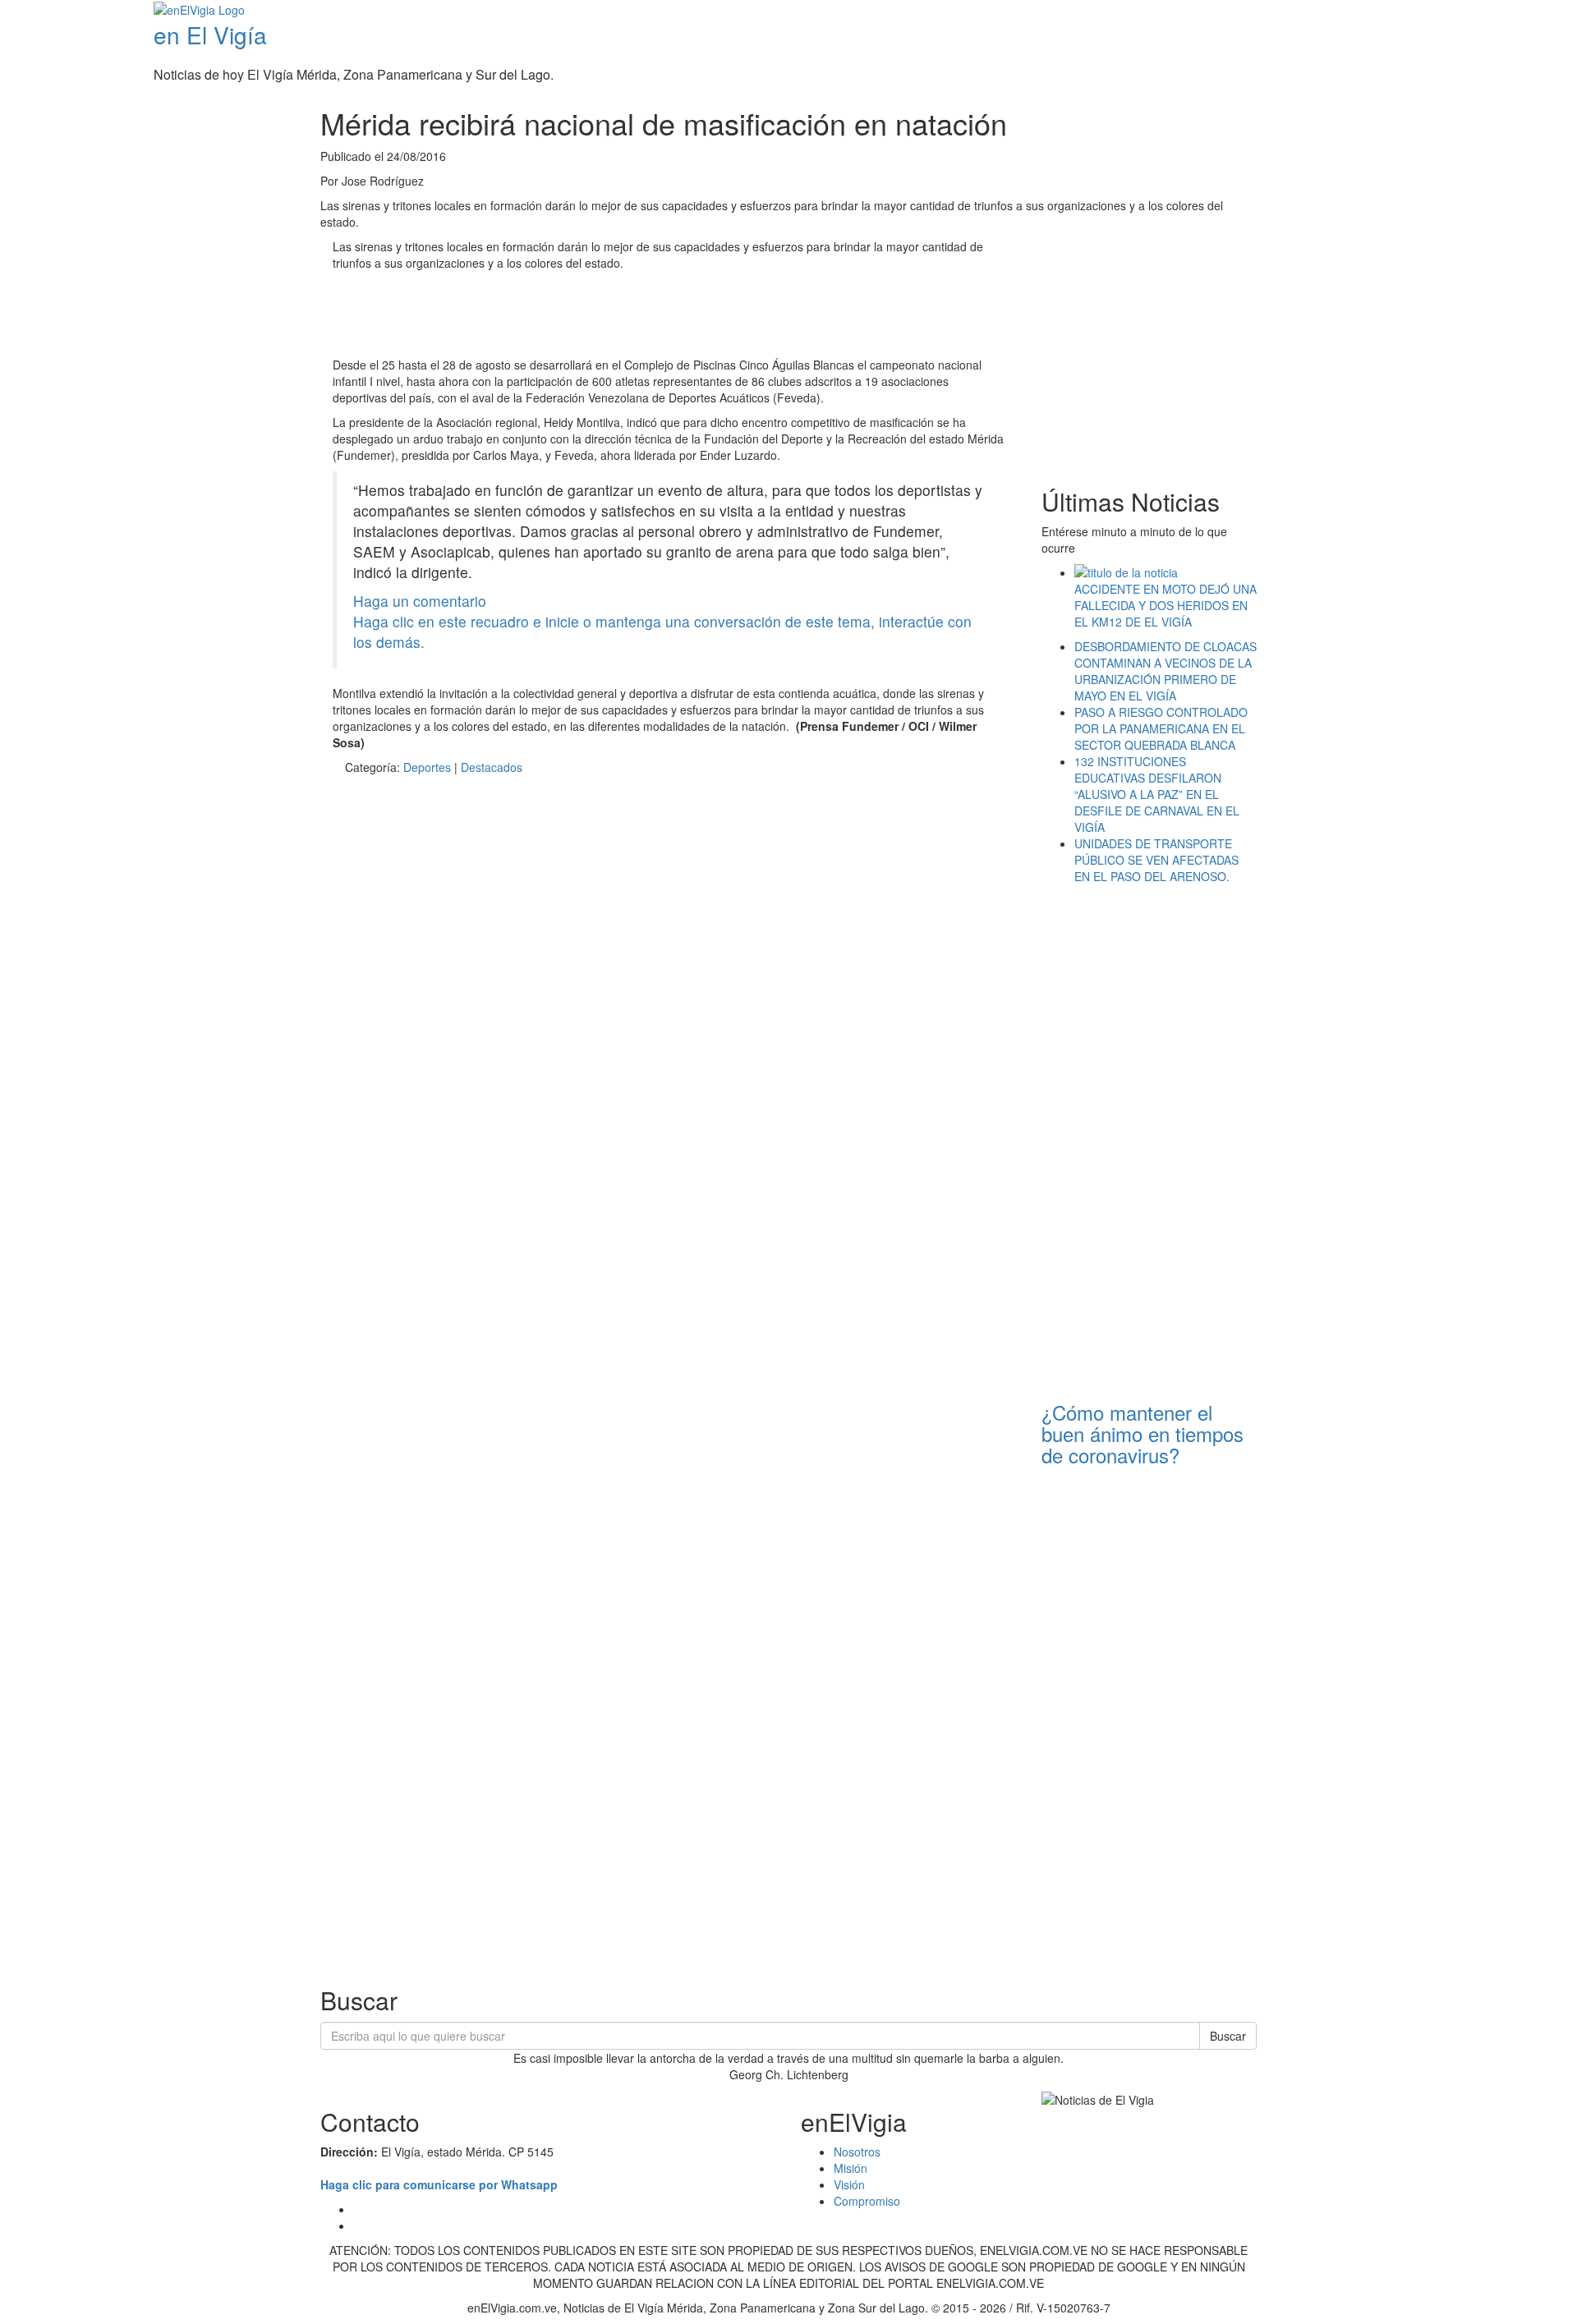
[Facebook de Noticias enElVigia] (1522, 11)
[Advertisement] (632, 316)
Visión (849, 2184)
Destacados (492, 767)
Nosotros (857, 2152)
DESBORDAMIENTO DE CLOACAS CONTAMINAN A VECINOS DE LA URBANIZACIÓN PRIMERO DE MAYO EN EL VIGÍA (1166, 671)
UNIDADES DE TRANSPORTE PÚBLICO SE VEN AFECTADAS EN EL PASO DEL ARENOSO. (1156, 860)
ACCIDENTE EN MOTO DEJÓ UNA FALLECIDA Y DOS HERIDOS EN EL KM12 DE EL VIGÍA (1166, 605)
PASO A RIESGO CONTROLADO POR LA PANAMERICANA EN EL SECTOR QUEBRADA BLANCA (1161, 728)
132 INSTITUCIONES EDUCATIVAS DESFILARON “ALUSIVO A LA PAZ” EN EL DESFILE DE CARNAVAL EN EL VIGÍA (1157, 794)
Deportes (427, 767)
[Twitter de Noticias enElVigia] (1534, 11)
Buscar (1228, 2036)
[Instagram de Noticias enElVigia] (1546, 11)
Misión (851, 2168)
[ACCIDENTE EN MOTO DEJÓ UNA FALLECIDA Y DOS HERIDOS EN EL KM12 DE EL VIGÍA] (1166, 572)
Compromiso (867, 2201)
